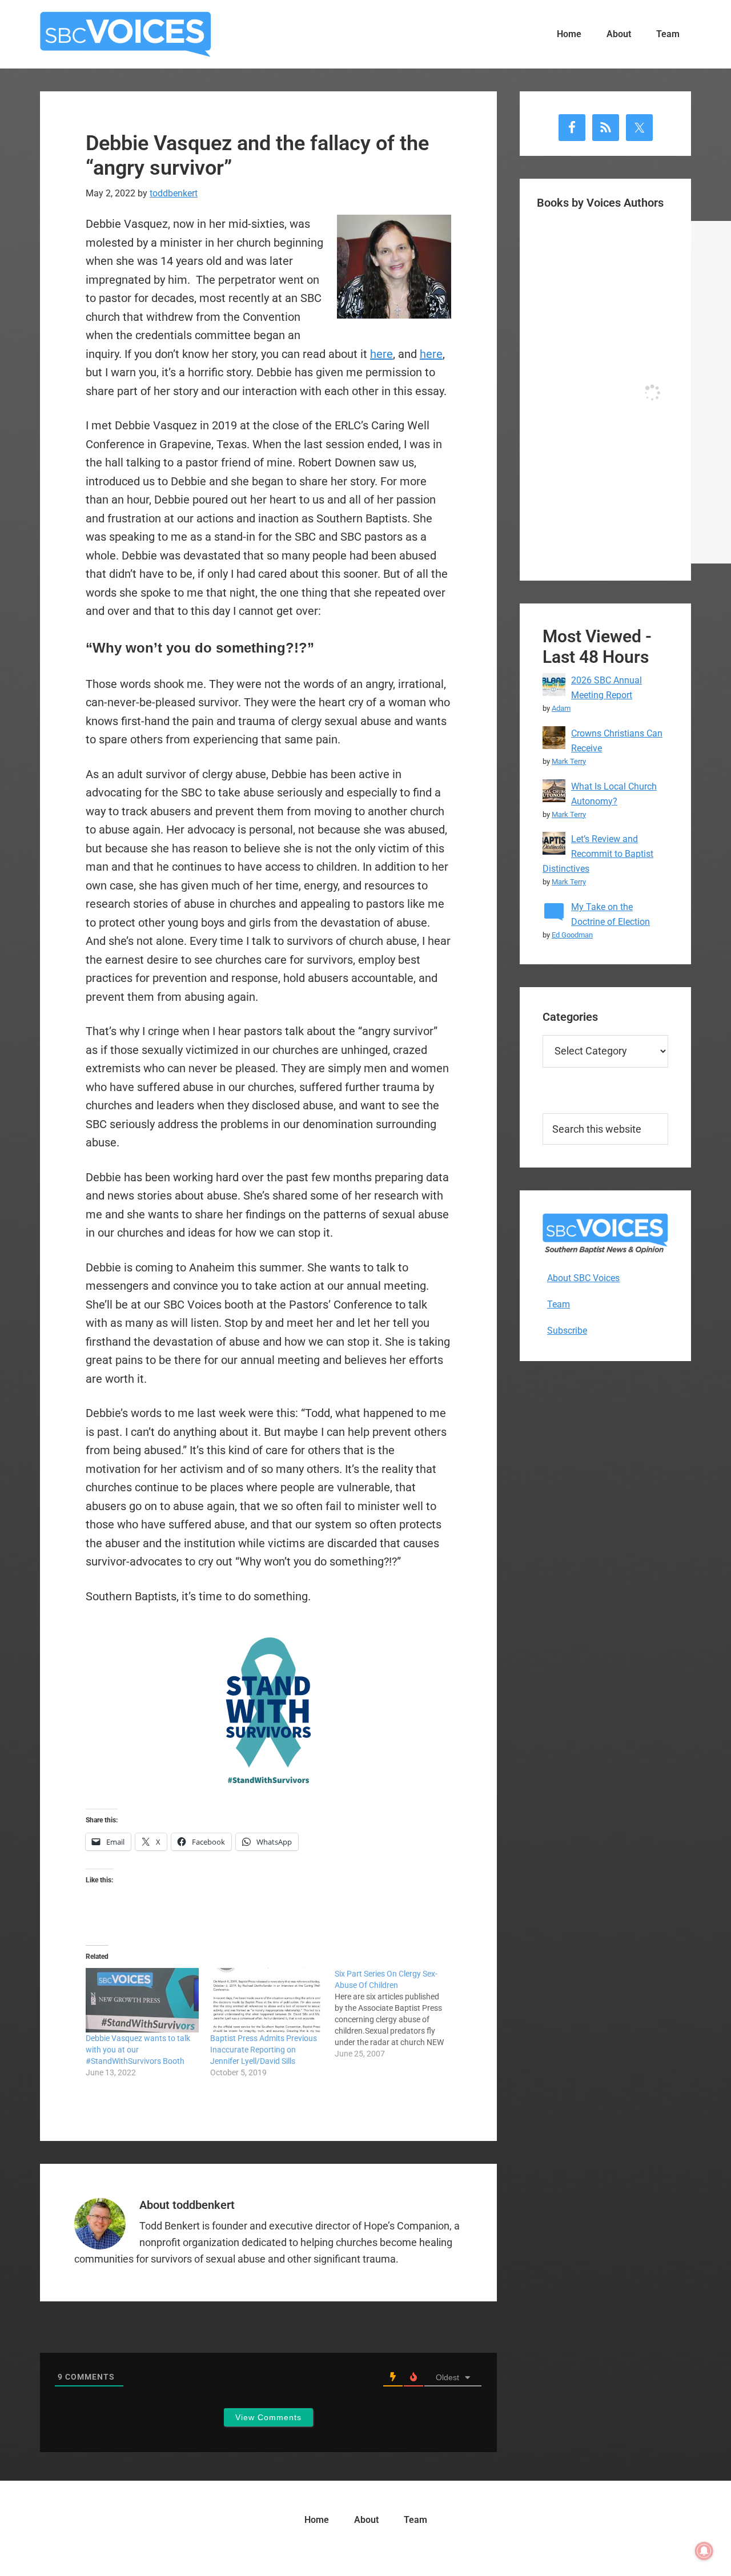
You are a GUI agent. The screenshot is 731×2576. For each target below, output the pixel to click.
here (381, 354)
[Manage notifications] (704, 2551)
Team (559, 1304)
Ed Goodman (572, 935)
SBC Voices (126, 34)
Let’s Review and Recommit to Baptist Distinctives (598, 854)
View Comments (268, 2417)
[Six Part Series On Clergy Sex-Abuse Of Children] (397, 2014)
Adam (561, 708)
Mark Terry (569, 761)
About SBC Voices (583, 1278)
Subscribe (567, 1331)
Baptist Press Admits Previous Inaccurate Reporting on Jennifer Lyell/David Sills (264, 2050)
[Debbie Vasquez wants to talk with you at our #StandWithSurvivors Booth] (142, 2000)
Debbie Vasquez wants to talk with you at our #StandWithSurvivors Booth (138, 2050)
